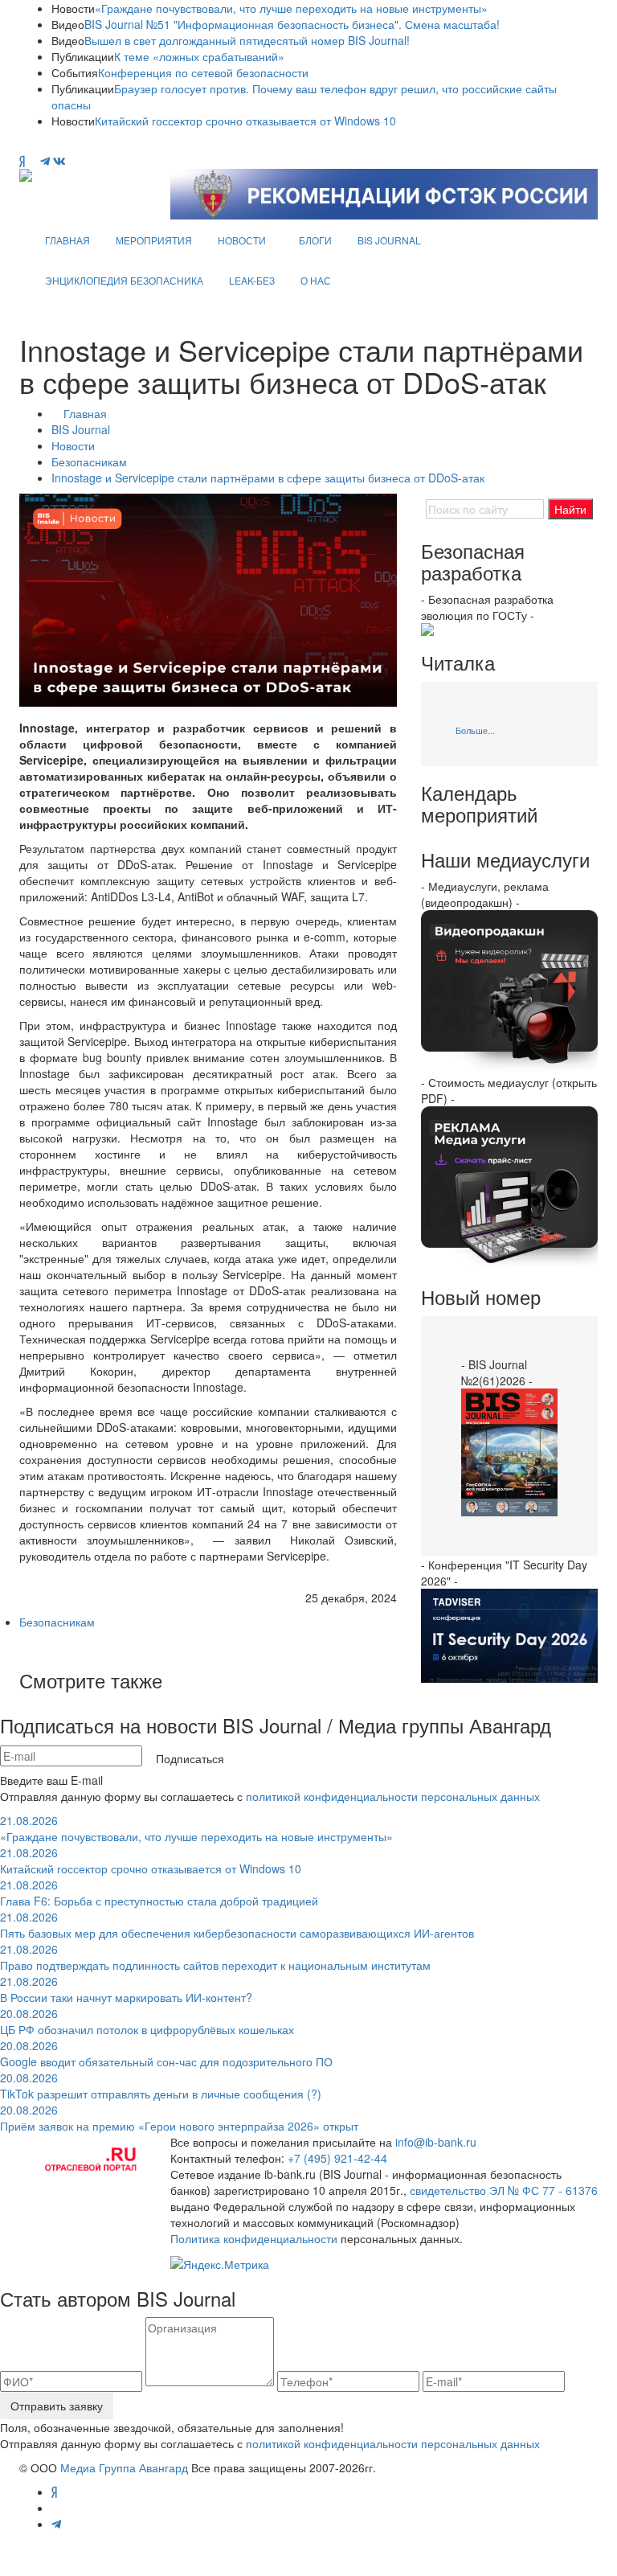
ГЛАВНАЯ (67, 240)
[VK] (59, 161)
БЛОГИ (315, 240)
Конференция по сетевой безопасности (203, 72)
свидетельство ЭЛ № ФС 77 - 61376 (504, 2190)
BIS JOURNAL (389, 240)
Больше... (475, 730)
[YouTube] (33, 161)
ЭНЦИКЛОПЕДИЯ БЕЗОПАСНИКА (124, 280)
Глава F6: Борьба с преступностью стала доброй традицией (159, 1893)
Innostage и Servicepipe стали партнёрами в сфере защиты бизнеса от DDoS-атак (268, 478)
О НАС (316, 280)
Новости (73, 445)
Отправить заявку (57, 2406)
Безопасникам (89, 461)
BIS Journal (81, 429)
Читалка (458, 662)
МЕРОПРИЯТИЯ (154, 240)
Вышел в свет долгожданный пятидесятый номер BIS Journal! (247, 40)
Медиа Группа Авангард (124, 2467)
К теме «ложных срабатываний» (199, 56)
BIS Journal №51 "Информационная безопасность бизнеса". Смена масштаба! (292, 24)
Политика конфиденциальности (254, 2238)
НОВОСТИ (242, 240)
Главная (85, 413)
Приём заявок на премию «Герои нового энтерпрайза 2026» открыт (179, 2118)
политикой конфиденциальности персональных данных (393, 1796)
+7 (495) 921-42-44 (337, 2158)
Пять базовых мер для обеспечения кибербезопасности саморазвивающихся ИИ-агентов (237, 1925)
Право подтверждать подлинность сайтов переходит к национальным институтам (215, 1957)
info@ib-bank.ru (436, 2142)
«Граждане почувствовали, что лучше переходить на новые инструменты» (291, 8)
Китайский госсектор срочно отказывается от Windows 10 (245, 121)
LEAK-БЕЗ (252, 280)
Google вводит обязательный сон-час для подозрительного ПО (166, 2053)
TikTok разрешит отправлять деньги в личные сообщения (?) (161, 2086)
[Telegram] (45, 161)
